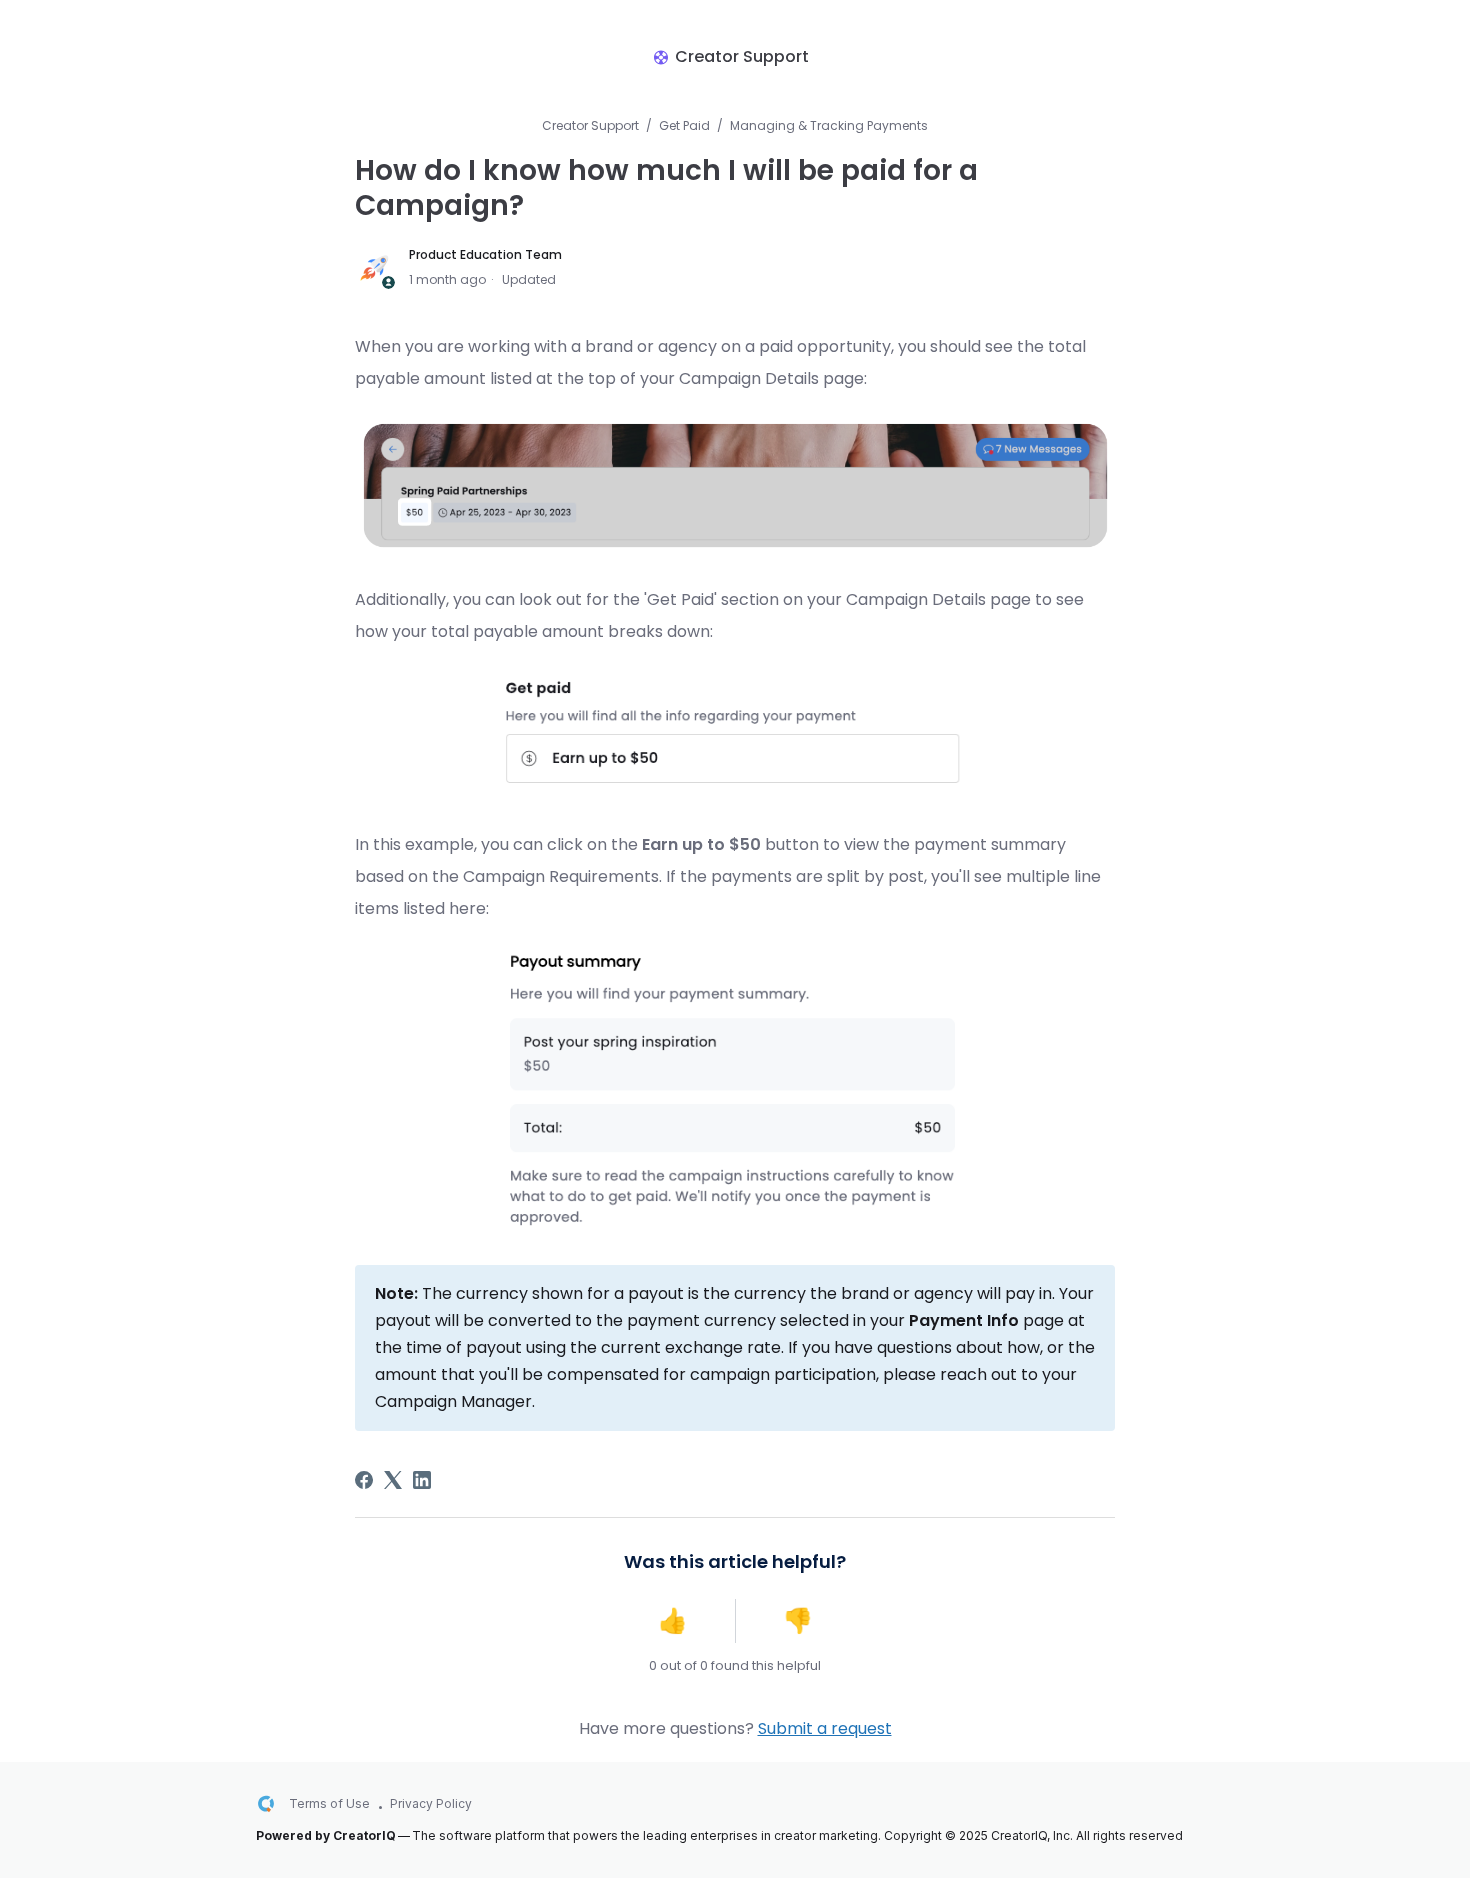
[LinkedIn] (422, 1480)
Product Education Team (485, 254)
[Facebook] (364, 1480)
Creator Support (590, 125)
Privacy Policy (431, 1803)
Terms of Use (329, 1803)
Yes (673, 1621)
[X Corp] (393, 1480)
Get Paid (684, 125)
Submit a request (825, 1728)
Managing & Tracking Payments (829, 125)
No (798, 1621)
